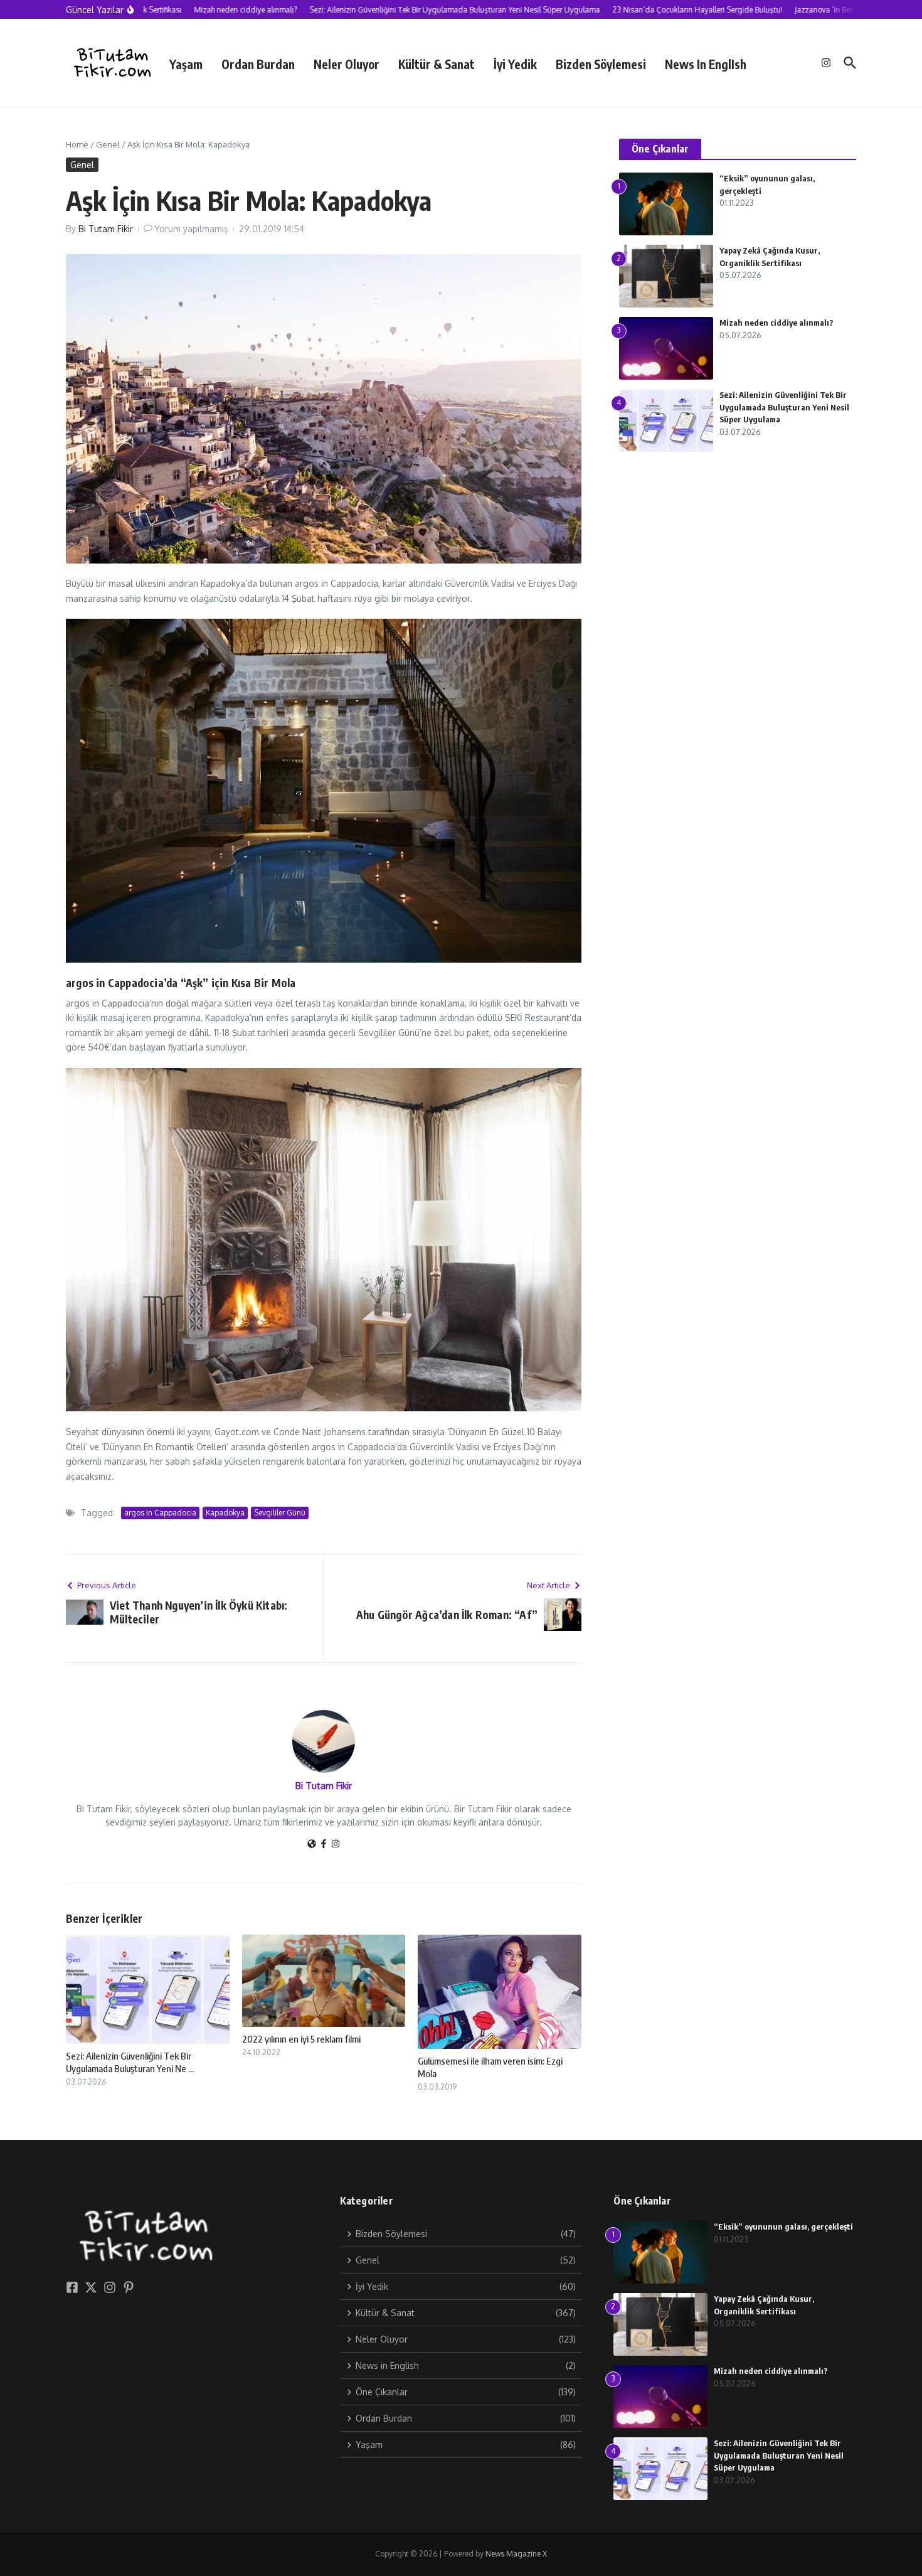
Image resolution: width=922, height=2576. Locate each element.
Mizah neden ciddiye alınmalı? (776, 323)
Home (77, 144)
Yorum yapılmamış (191, 229)
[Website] (312, 1845)
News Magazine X (516, 2554)
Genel (108, 144)
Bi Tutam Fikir (106, 229)
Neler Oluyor (347, 64)
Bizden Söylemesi (601, 64)
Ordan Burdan (258, 64)
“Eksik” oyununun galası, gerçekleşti (783, 2226)
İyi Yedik (515, 64)
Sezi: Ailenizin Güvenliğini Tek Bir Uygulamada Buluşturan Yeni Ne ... (130, 2062)
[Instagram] (336, 1845)
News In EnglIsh (706, 64)
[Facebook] (324, 1845)
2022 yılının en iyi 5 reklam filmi (301, 2039)
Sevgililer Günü (280, 1513)
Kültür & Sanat (437, 64)
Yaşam (186, 64)
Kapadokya (225, 1513)
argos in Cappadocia (160, 1513)
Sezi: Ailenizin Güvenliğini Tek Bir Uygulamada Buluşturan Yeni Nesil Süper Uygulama (784, 407)
